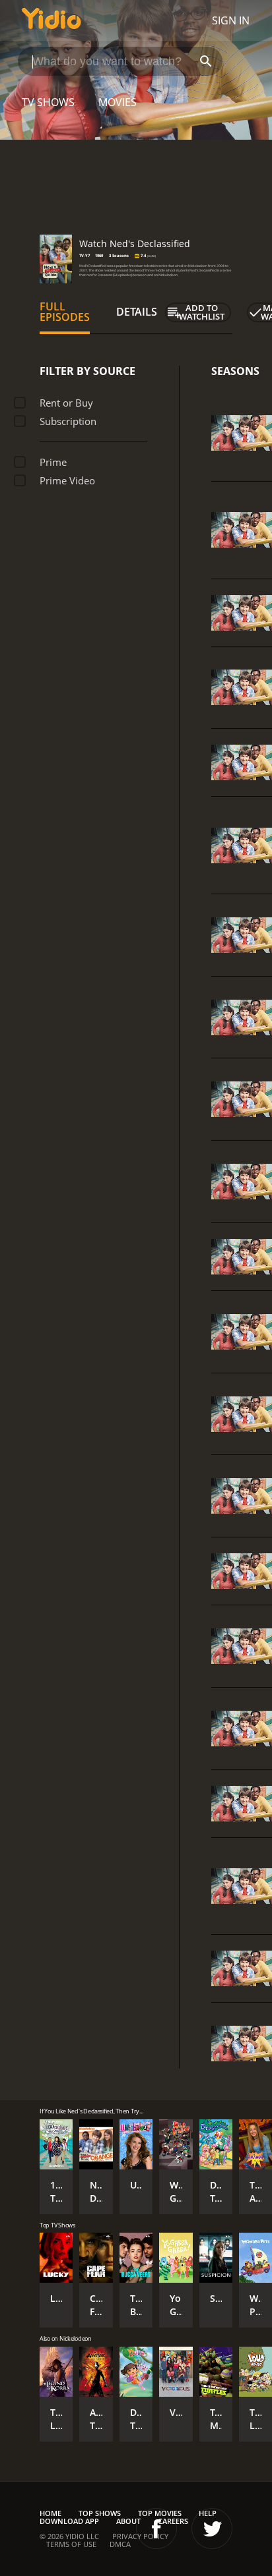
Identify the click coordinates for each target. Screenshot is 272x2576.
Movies (118, 102)
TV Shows (48, 102)
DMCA (120, 2544)
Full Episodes (65, 312)
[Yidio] (51, 20)
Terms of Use (71, 2544)
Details (137, 312)
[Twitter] (212, 2529)
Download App (69, 2521)
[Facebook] (156, 2529)
